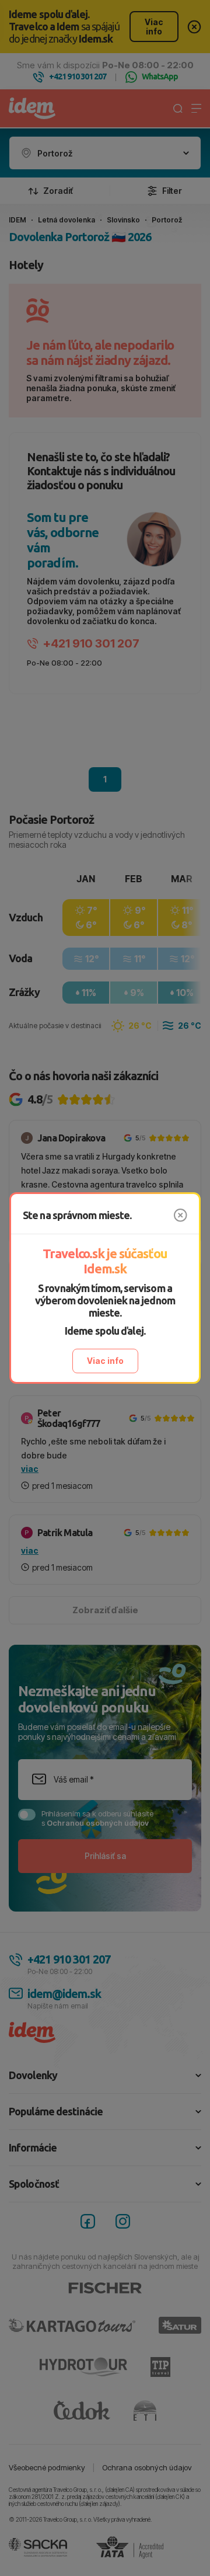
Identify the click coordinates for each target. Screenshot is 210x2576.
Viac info (105, 1361)
